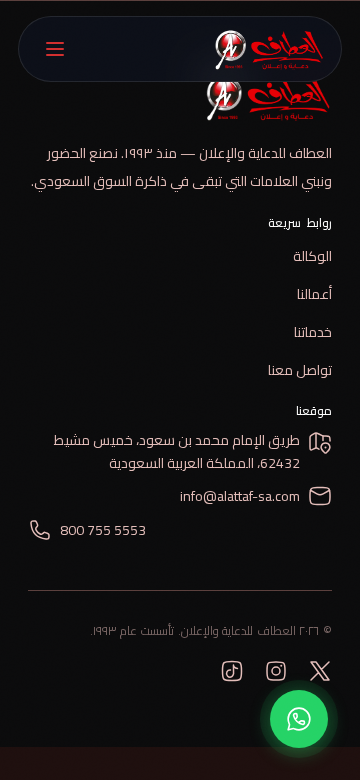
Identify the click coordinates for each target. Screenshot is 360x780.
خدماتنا (313, 332)
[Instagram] (276, 671)
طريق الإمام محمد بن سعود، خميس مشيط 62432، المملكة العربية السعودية (177, 452)
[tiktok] (232, 671)
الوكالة (312, 256)
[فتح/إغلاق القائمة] (55, 49)
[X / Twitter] (320, 671)
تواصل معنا (300, 370)
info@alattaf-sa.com (240, 496)
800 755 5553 (103, 530)
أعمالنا (314, 294)
